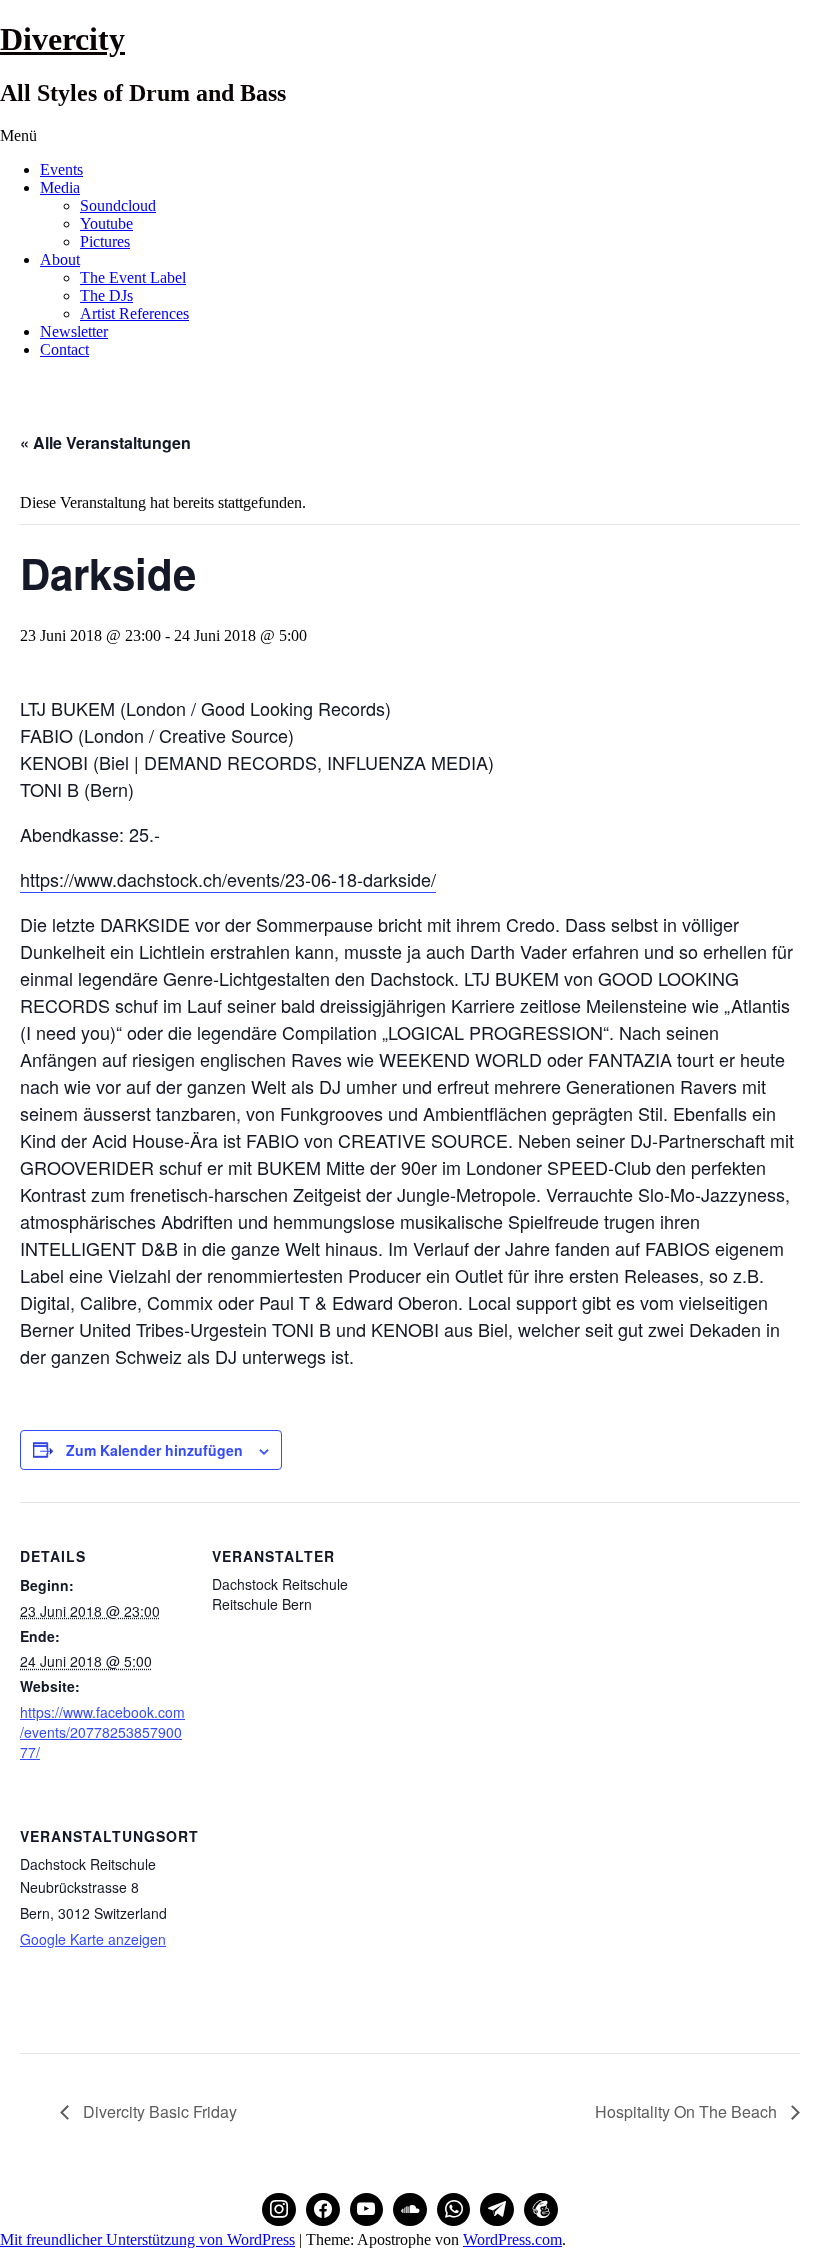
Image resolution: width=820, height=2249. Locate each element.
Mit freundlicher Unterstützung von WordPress (147, 2239)
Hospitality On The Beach (688, 2111)
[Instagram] (279, 2210)
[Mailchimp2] (541, 2210)
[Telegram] (497, 2210)
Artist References (134, 313)
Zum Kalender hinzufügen (154, 1450)
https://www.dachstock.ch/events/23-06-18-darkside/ (228, 879)
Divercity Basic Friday (158, 2111)
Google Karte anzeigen (93, 1939)
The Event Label (133, 277)
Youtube (106, 223)
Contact (64, 349)
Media (60, 187)
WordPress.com (512, 2239)
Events (61, 169)
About (60, 259)
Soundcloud (118, 205)
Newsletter (74, 331)
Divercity (62, 39)
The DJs (106, 295)
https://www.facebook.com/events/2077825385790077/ (102, 1732)
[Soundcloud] (410, 2210)
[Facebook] (323, 2210)
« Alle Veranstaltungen (105, 442)
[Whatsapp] (454, 2210)
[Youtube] (367, 2210)
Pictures (105, 241)
